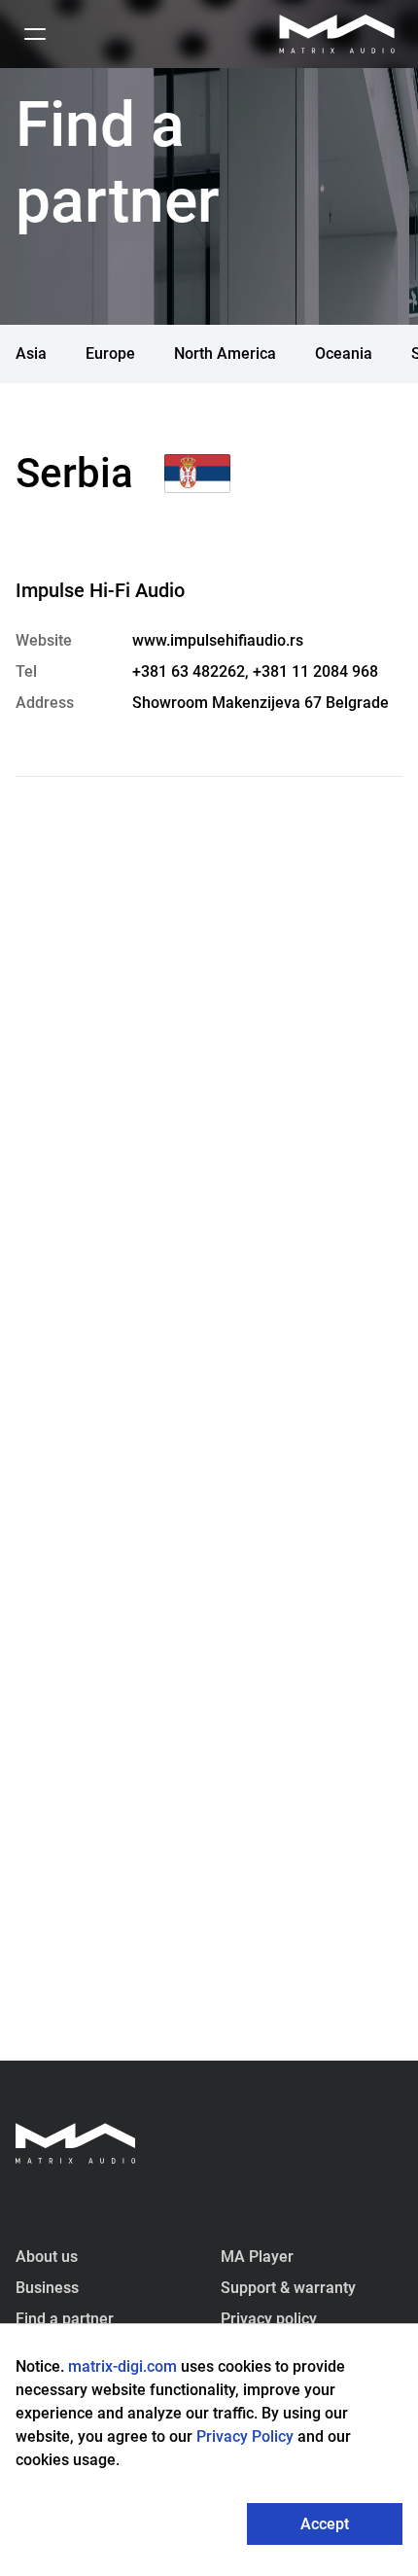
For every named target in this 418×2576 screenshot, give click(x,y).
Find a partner (65, 2319)
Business (47, 2288)
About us (47, 2257)
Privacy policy (269, 2319)
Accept (325, 2524)
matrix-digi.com (122, 2366)
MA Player (257, 2257)
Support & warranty (288, 2288)
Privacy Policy (247, 2436)
